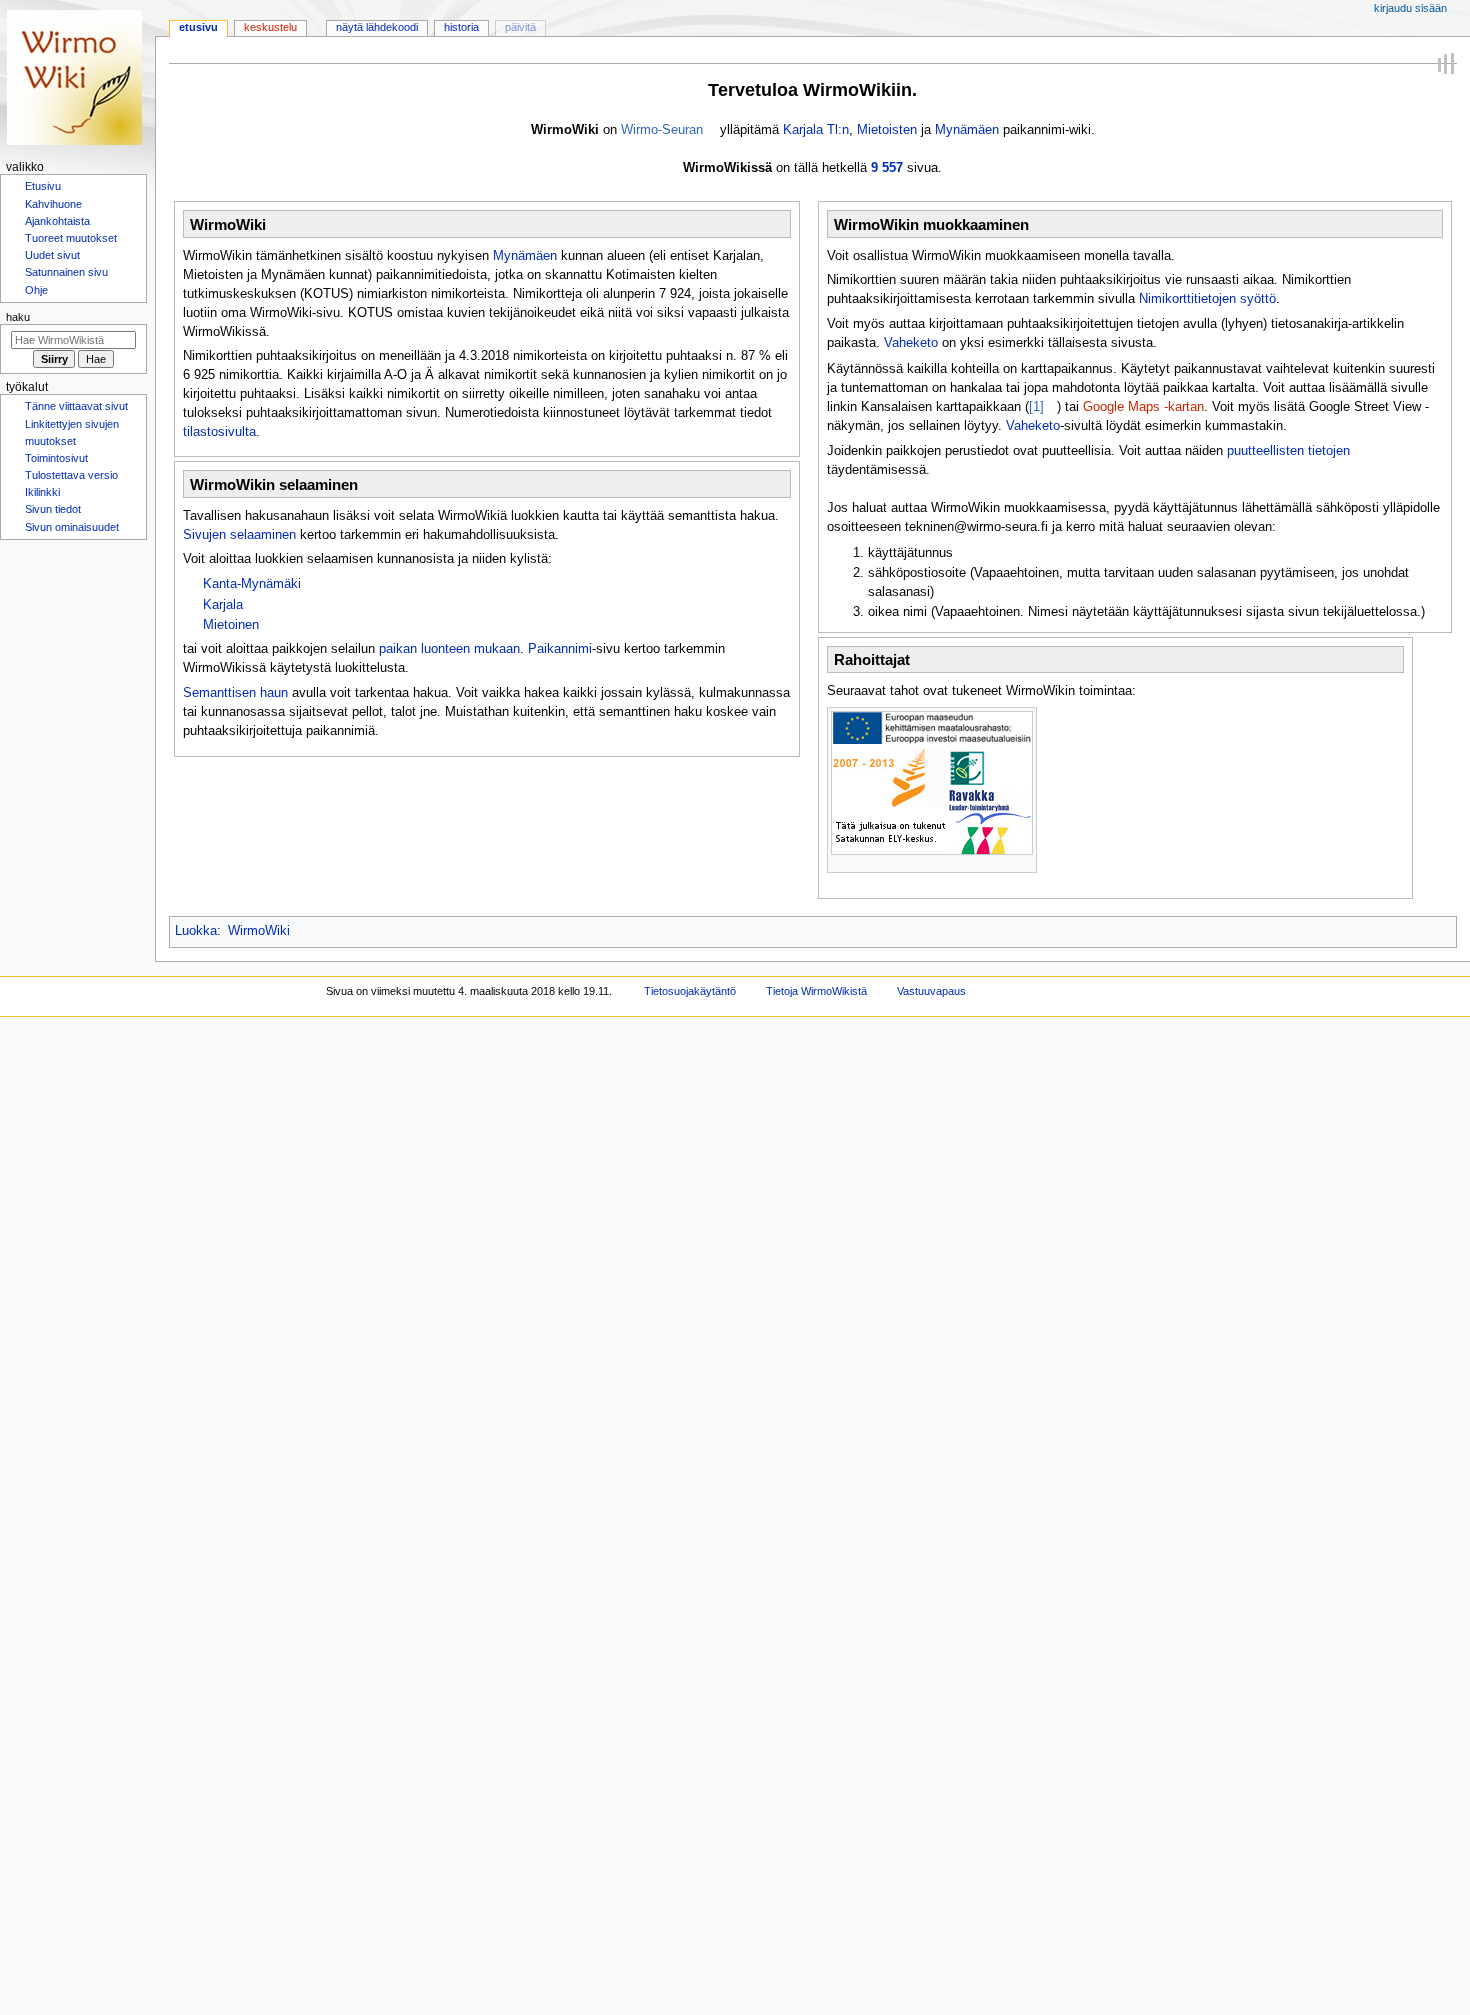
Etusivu (198, 27)
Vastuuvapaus (931, 991)
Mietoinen (231, 625)
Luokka (196, 931)
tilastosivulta (219, 432)
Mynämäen (967, 130)
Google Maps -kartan (1143, 407)
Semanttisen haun (235, 693)
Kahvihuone (53, 206)
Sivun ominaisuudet (72, 541)
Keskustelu (270, 27)
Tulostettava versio (71, 486)
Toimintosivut (56, 468)
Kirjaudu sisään (1410, 8)
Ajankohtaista (57, 224)
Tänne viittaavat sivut (76, 414)
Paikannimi (560, 649)
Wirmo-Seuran (662, 130)
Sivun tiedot (53, 522)
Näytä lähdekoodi (377, 27)
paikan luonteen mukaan (449, 649)
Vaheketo (911, 343)
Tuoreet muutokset (71, 242)
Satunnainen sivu (66, 278)
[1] (1036, 407)
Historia (461, 27)
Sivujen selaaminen (239, 535)
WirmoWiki (259, 931)
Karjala (223, 605)
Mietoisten (887, 130)
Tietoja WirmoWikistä (816, 991)
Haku (18, 324)
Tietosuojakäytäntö (690, 991)
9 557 (887, 168)
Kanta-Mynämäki (252, 584)
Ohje (36, 297)
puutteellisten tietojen (1288, 451)
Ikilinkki (42, 504)
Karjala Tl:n (816, 130)
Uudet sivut (52, 260)
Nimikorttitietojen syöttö (1207, 299)
